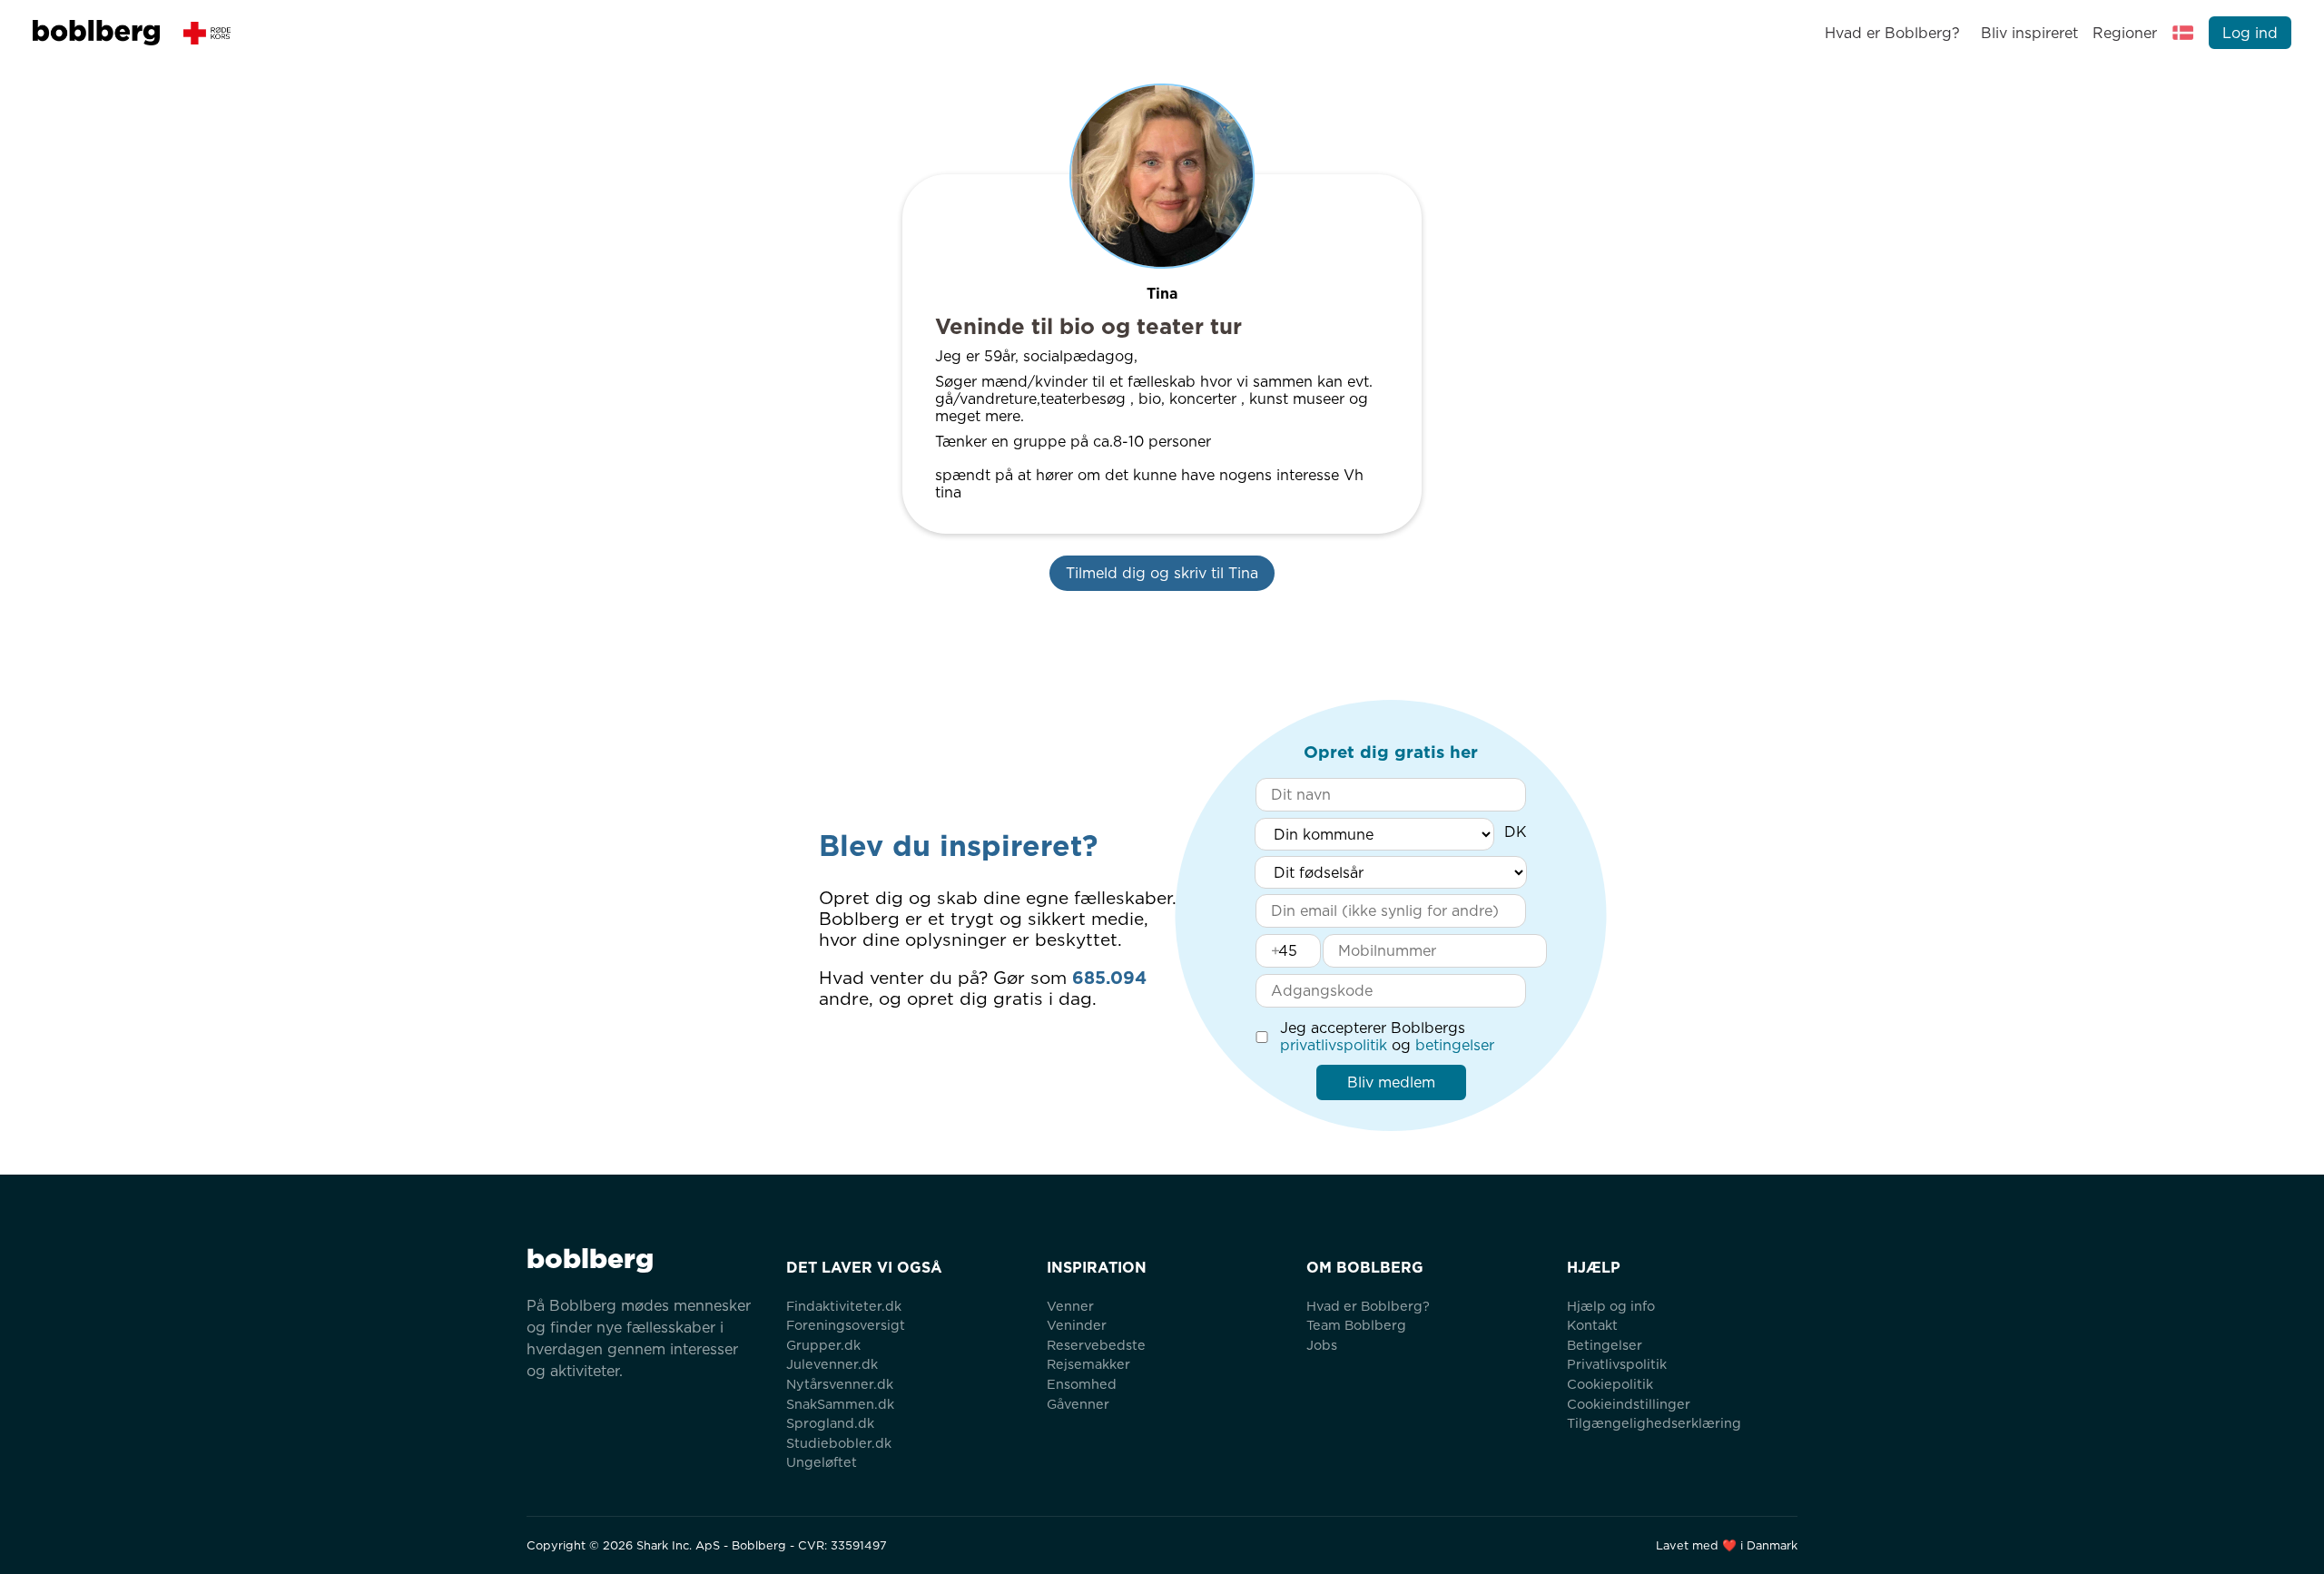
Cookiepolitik (1610, 1384)
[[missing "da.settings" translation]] (2183, 33)
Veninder (1077, 1325)
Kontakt (1592, 1325)
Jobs (1322, 1345)
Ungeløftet (822, 1462)
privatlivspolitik (1334, 1045)
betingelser (1455, 1045)
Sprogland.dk (830, 1423)
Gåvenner (1078, 1404)
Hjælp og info (1611, 1306)
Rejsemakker (1088, 1364)
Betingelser (1605, 1345)
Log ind (2250, 33)
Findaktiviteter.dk (844, 1306)
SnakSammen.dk (840, 1404)
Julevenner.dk (832, 1364)
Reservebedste (1096, 1345)
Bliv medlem (1391, 1082)
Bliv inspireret (2029, 33)
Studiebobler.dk (839, 1443)
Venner (1070, 1306)
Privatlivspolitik (1617, 1364)
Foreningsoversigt (846, 1325)
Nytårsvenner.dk (840, 1384)
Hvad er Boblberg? (1892, 33)
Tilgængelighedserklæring (1654, 1423)
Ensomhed (1082, 1384)
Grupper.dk (823, 1345)
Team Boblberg (1356, 1325)
